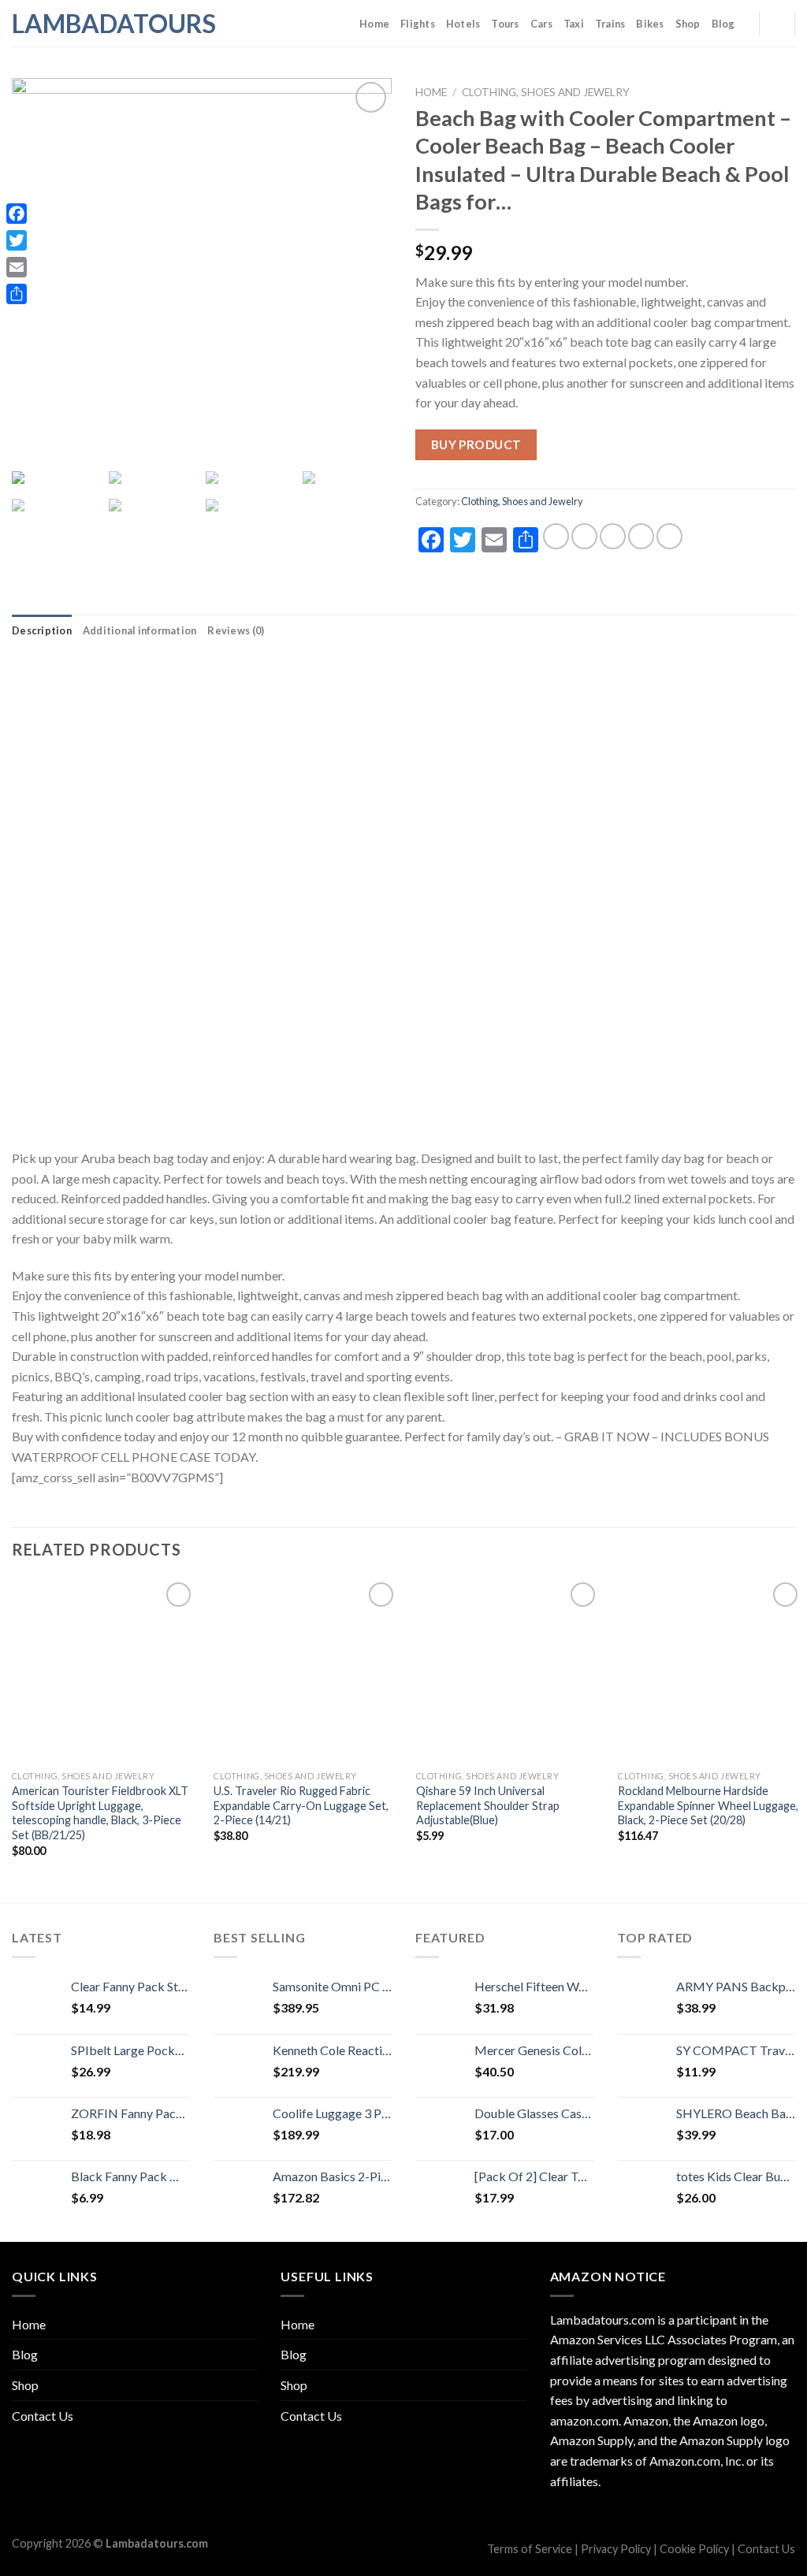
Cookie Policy (694, 2549)
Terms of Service (530, 2549)
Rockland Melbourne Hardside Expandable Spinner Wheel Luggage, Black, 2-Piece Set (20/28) (708, 1805)
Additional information (140, 630)
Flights (418, 24)
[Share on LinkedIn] (669, 536)
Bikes (650, 24)
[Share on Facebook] (556, 536)
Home (374, 24)
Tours (505, 24)
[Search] (777, 23)
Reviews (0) (236, 630)
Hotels (463, 24)
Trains (610, 24)
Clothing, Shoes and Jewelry (546, 92)
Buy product (476, 444)
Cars (541, 24)
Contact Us (43, 2416)
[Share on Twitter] (584, 536)
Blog (723, 24)
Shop (688, 24)
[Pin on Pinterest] (641, 536)
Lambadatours (91, 24)
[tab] (42, 630)
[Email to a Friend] (613, 536)
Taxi (574, 24)
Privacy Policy (616, 2549)
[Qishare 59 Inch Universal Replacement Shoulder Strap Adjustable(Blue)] (508, 1671)
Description (42, 630)
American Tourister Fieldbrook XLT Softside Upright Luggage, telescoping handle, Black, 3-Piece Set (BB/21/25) (100, 1813)
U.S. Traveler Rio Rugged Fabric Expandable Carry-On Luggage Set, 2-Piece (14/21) (301, 1805)
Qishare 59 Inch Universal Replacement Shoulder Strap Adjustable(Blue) (488, 1805)
